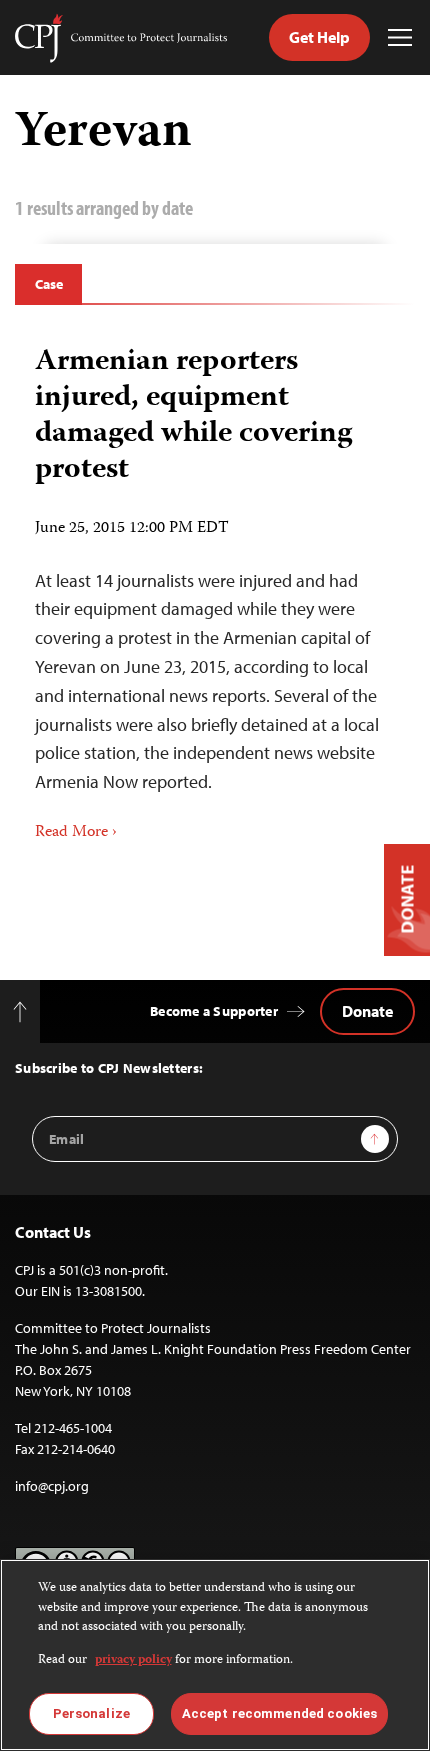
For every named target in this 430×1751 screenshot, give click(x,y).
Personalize (91, 1713)
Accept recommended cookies (279, 1713)
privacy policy (133, 1660)
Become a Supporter (214, 1011)
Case (48, 284)
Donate (367, 1011)
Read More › (76, 833)
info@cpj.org (52, 1486)
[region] (215, 1655)
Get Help (319, 37)
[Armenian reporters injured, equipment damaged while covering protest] (215, 586)
